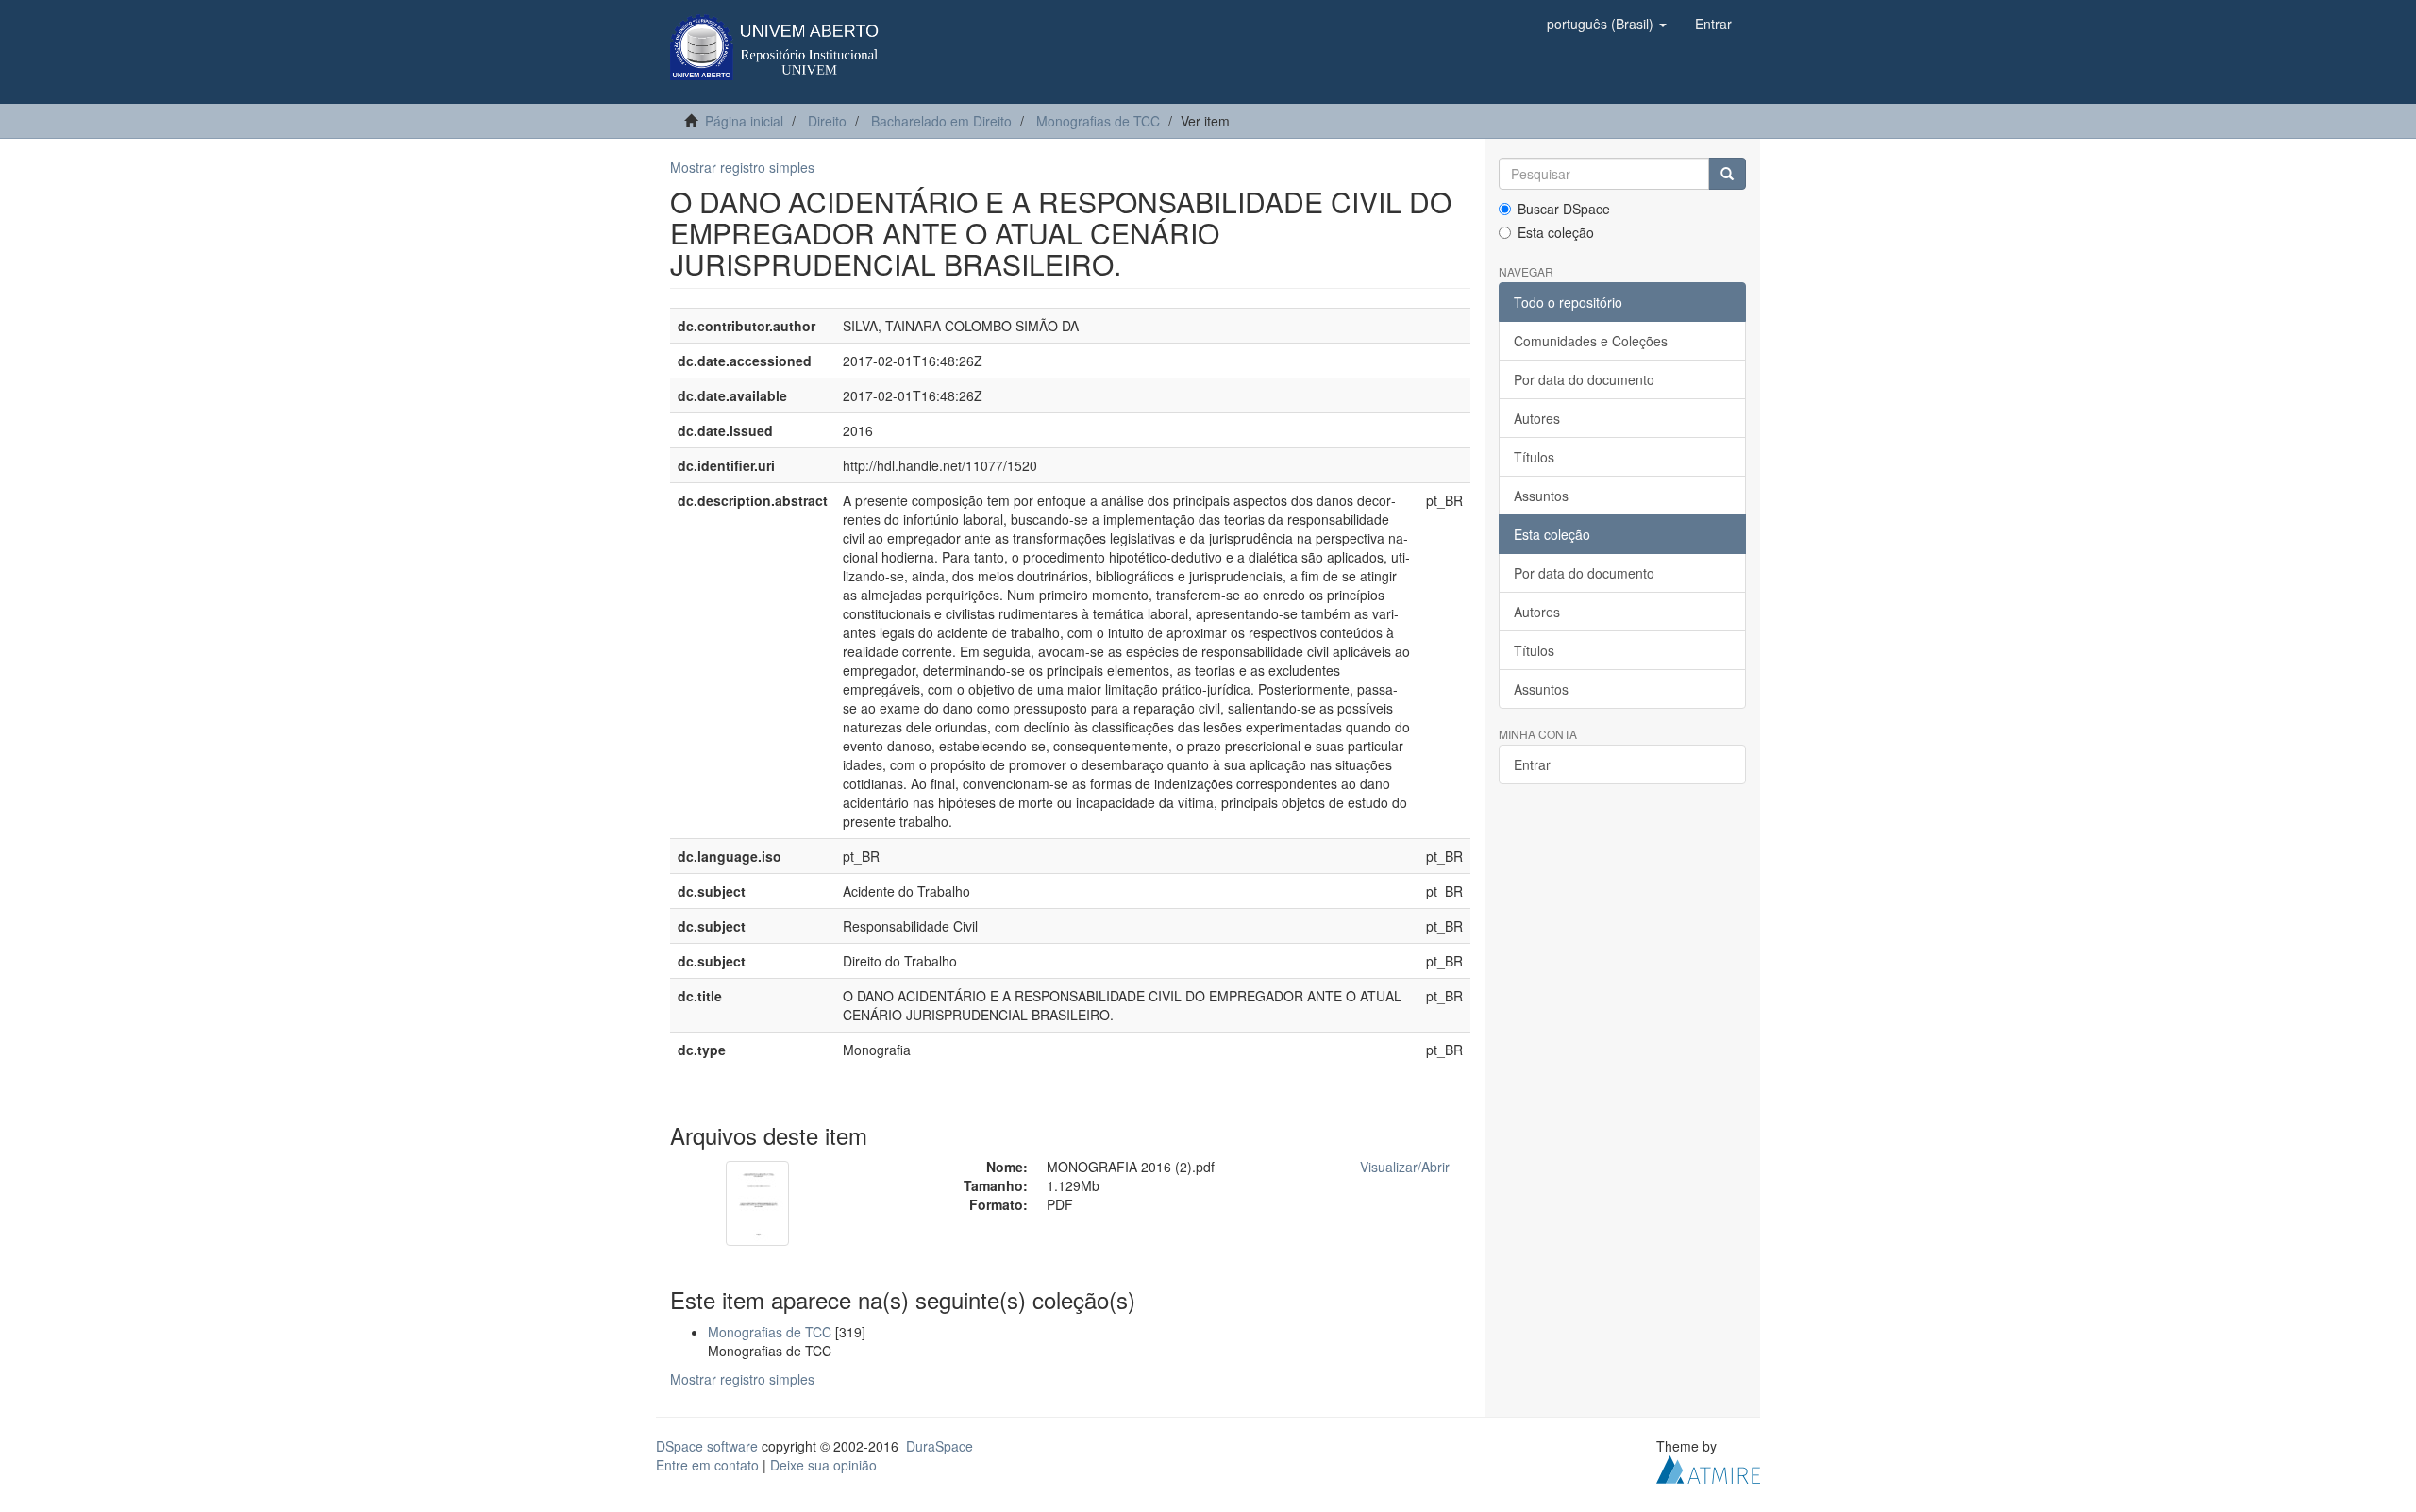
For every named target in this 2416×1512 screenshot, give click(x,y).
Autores (1537, 418)
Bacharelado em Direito (941, 121)
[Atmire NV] (1708, 1467)
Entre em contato (707, 1465)
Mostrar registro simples (742, 167)
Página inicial (744, 121)
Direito (827, 121)
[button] (1607, 24)
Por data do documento (1584, 379)
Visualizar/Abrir (1405, 1167)
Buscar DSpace (1564, 209)
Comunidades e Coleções (1591, 341)
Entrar (1532, 764)
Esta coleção (1556, 232)
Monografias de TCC (1098, 121)
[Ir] (1727, 174)
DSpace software (707, 1446)
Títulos (1534, 457)
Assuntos (1541, 496)
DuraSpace (940, 1446)
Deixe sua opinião (823, 1465)
